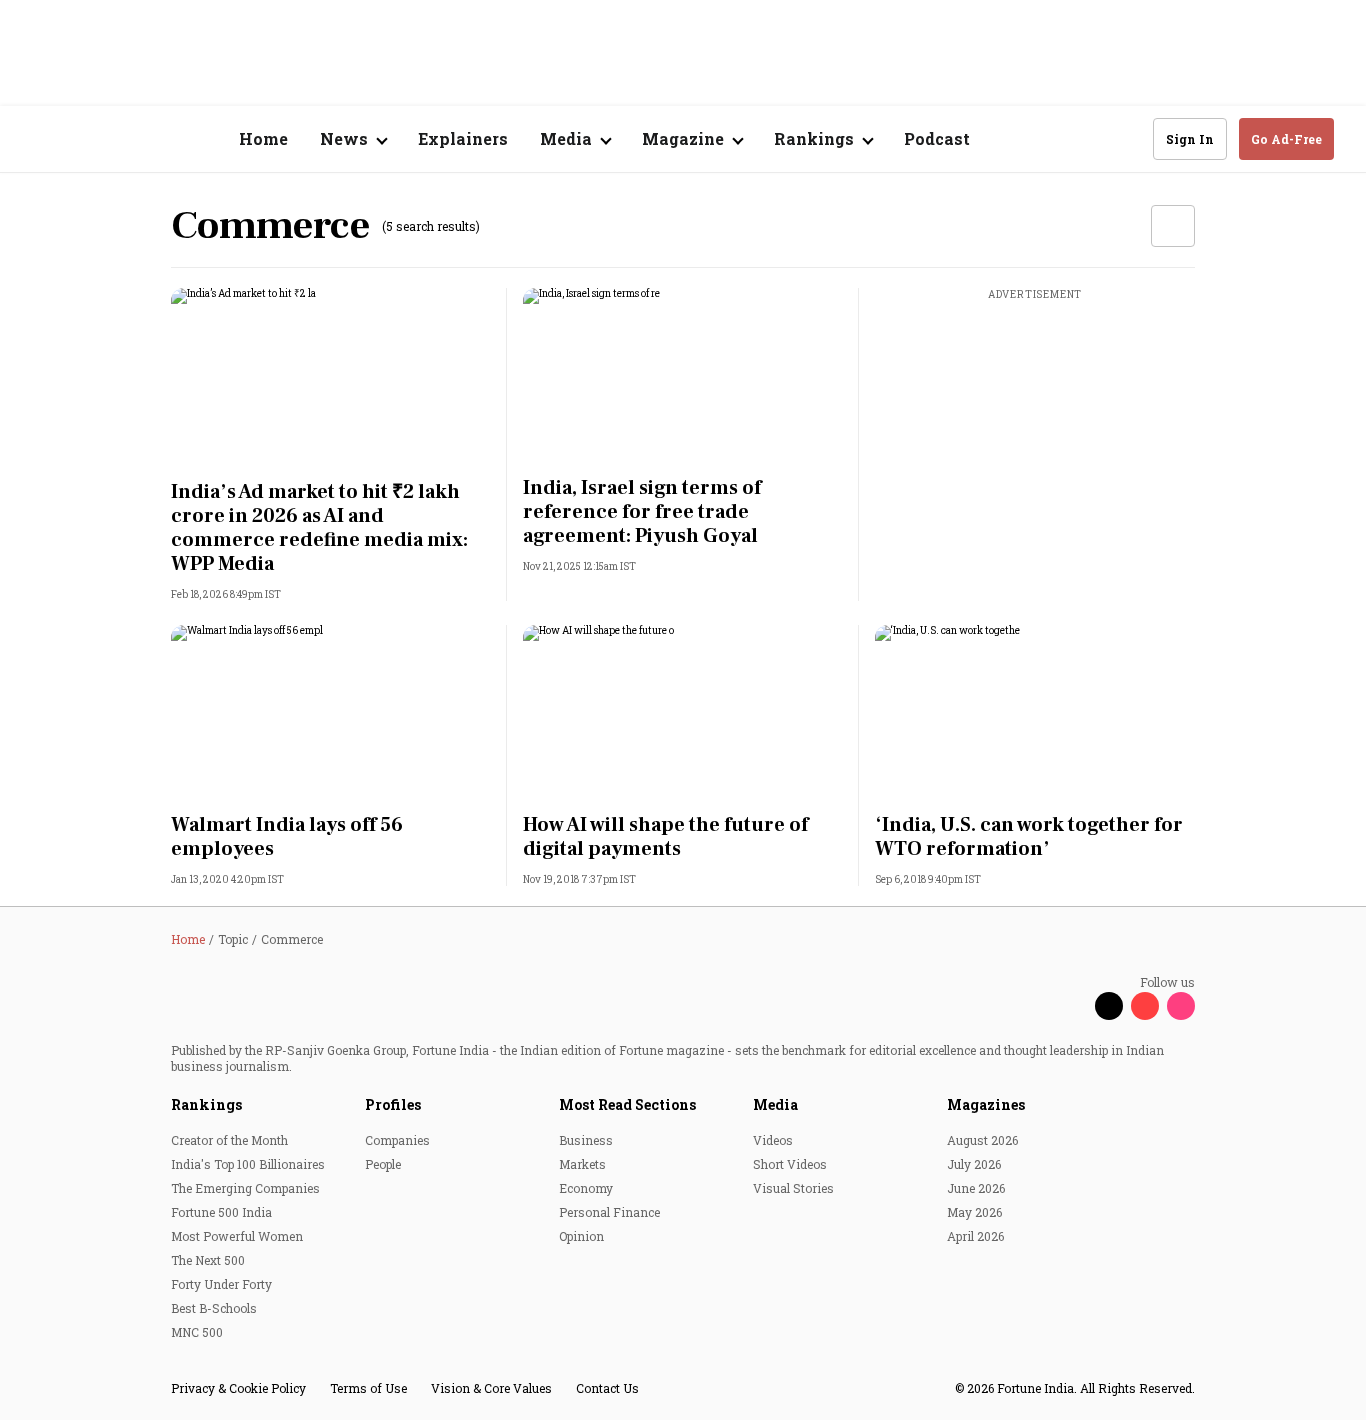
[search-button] (1125, 138)
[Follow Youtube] (1145, 1006)
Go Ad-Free (1286, 139)
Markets (582, 1164)
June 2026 (976, 1188)
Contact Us (607, 1388)
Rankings (206, 1104)
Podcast (937, 138)
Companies (397, 1140)
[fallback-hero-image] (331, 378)
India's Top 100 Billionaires (248, 1164)
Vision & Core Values (491, 1388)
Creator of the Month (229, 1140)
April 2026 (975, 1236)
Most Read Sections (627, 1104)
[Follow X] (1109, 1006)
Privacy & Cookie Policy (238, 1388)
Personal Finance (609, 1212)
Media (775, 1104)
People (383, 1164)
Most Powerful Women (237, 1236)
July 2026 (974, 1164)
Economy (586, 1188)
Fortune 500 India (221, 1212)
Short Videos (790, 1164)
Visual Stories (793, 1188)
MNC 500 (197, 1332)
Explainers (463, 138)
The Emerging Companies (245, 1188)
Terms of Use (368, 1388)
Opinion (581, 1236)
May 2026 (974, 1212)
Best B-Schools (214, 1308)
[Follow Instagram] (1181, 1006)
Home (263, 138)
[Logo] (139, 139)
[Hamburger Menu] (44, 139)
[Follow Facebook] (1073, 1006)
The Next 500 (208, 1260)
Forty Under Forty (221, 1284)
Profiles (393, 1104)
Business (586, 1140)
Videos (773, 1140)
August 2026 (982, 1140)
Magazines (986, 1104)
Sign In (1190, 139)
